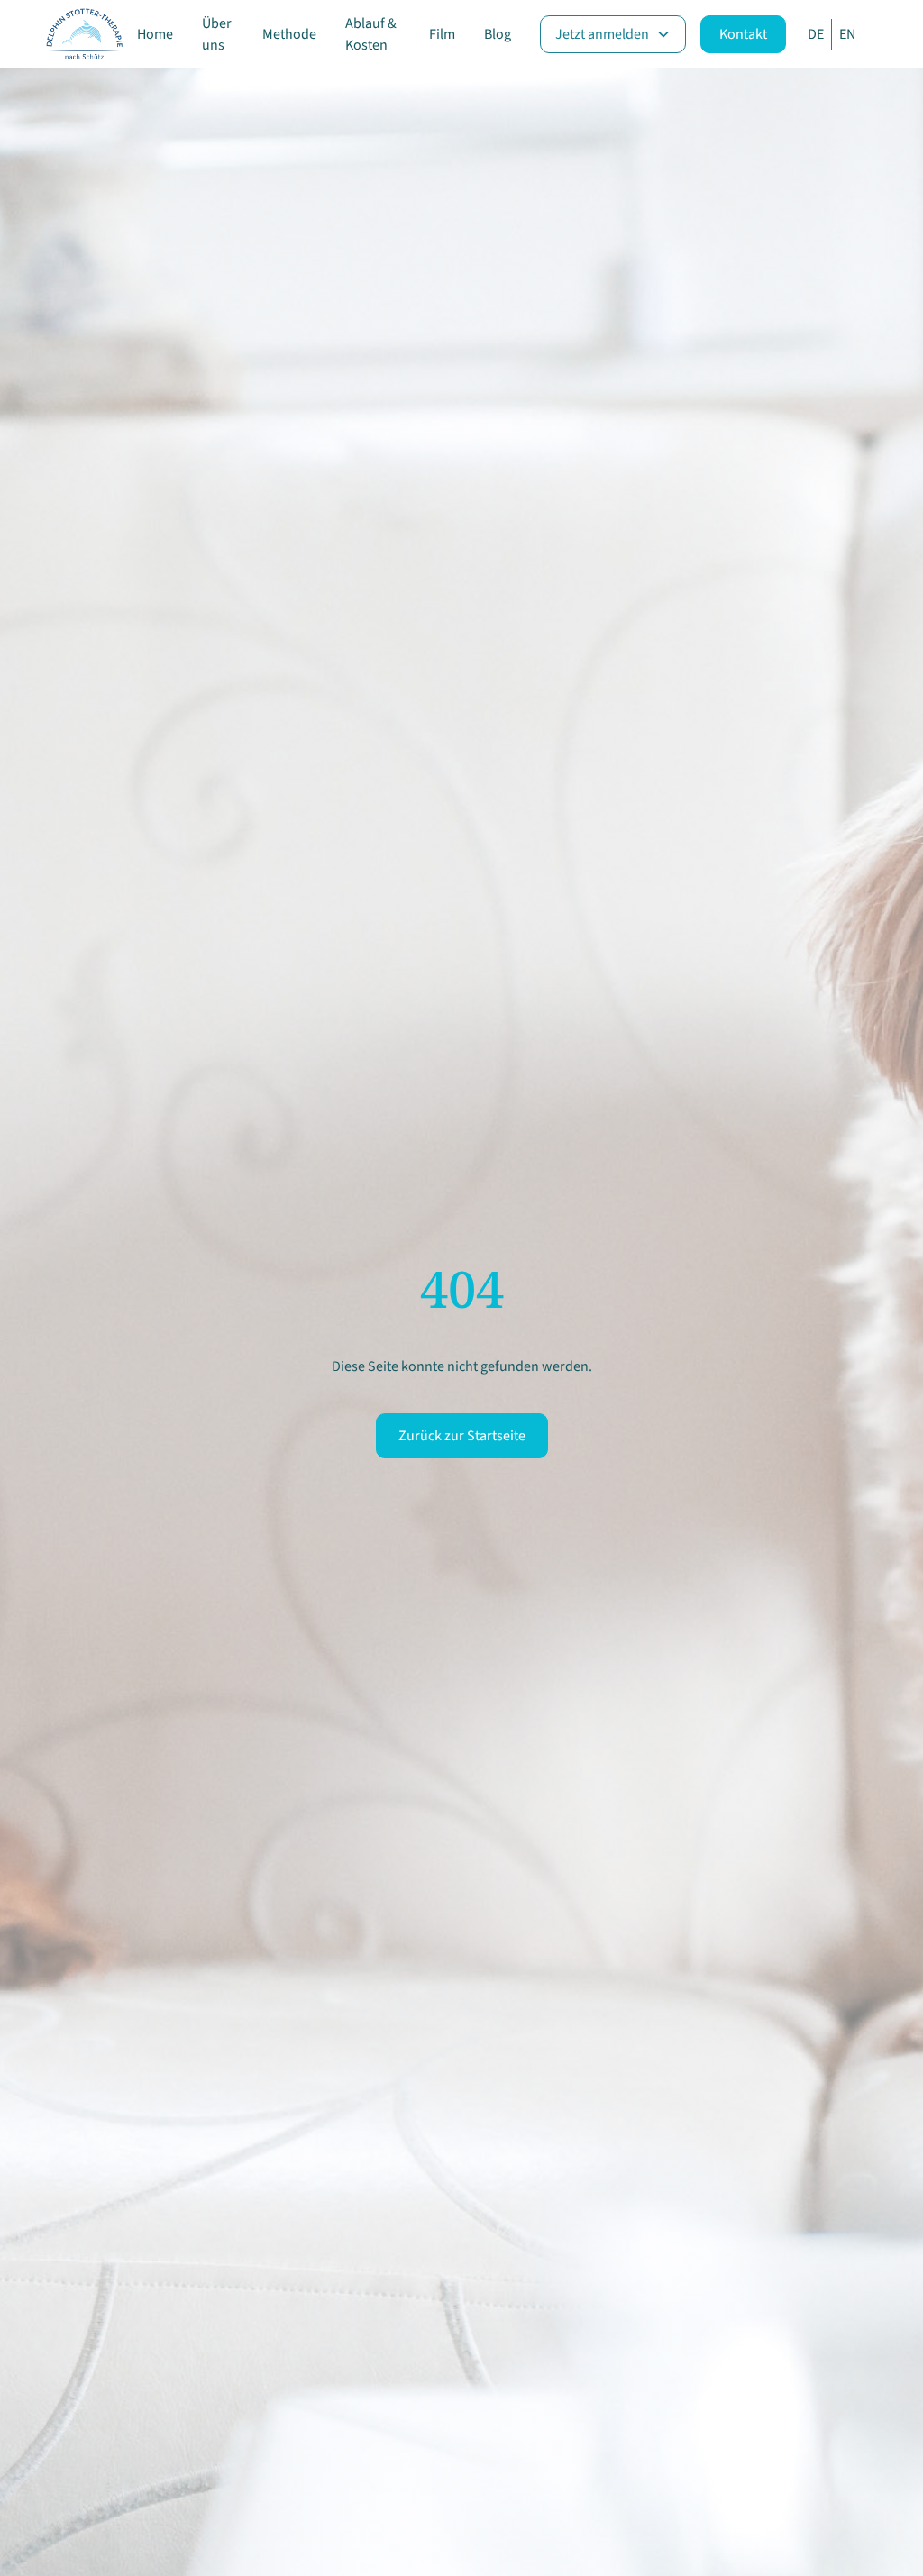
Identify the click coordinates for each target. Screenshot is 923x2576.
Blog (498, 34)
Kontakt (743, 34)
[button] (613, 34)
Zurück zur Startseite (462, 1436)
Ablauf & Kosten (371, 34)
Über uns (217, 34)
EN (847, 34)
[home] (84, 34)
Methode (289, 34)
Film (442, 34)
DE (816, 34)
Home (155, 34)
